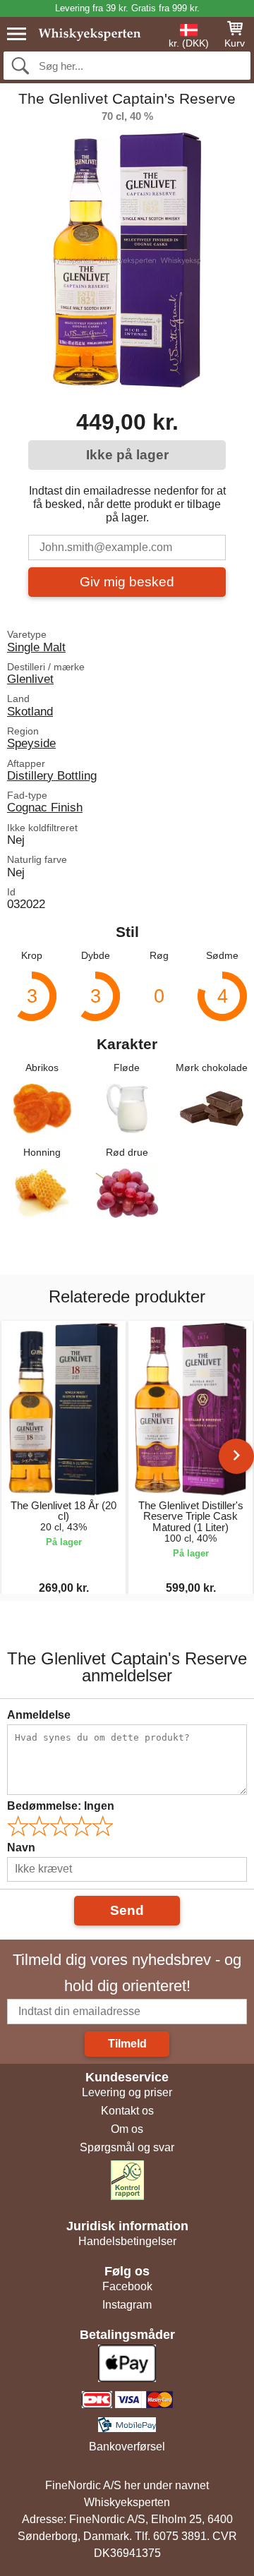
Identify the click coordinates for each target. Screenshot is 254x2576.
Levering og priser (127, 2092)
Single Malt (36, 647)
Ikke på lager (127, 455)
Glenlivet (30, 679)
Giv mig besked (127, 582)
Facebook (127, 2286)
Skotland (30, 711)
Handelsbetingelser (127, 2241)
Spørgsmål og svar (127, 2147)
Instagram (127, 2305)
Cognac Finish (45, 807)
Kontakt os (127, 2111)
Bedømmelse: (61, 1806)
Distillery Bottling (52, 775)
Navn (21, 1848)
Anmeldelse (39, 1715)
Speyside (31, 743)
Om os (127, 2129)
